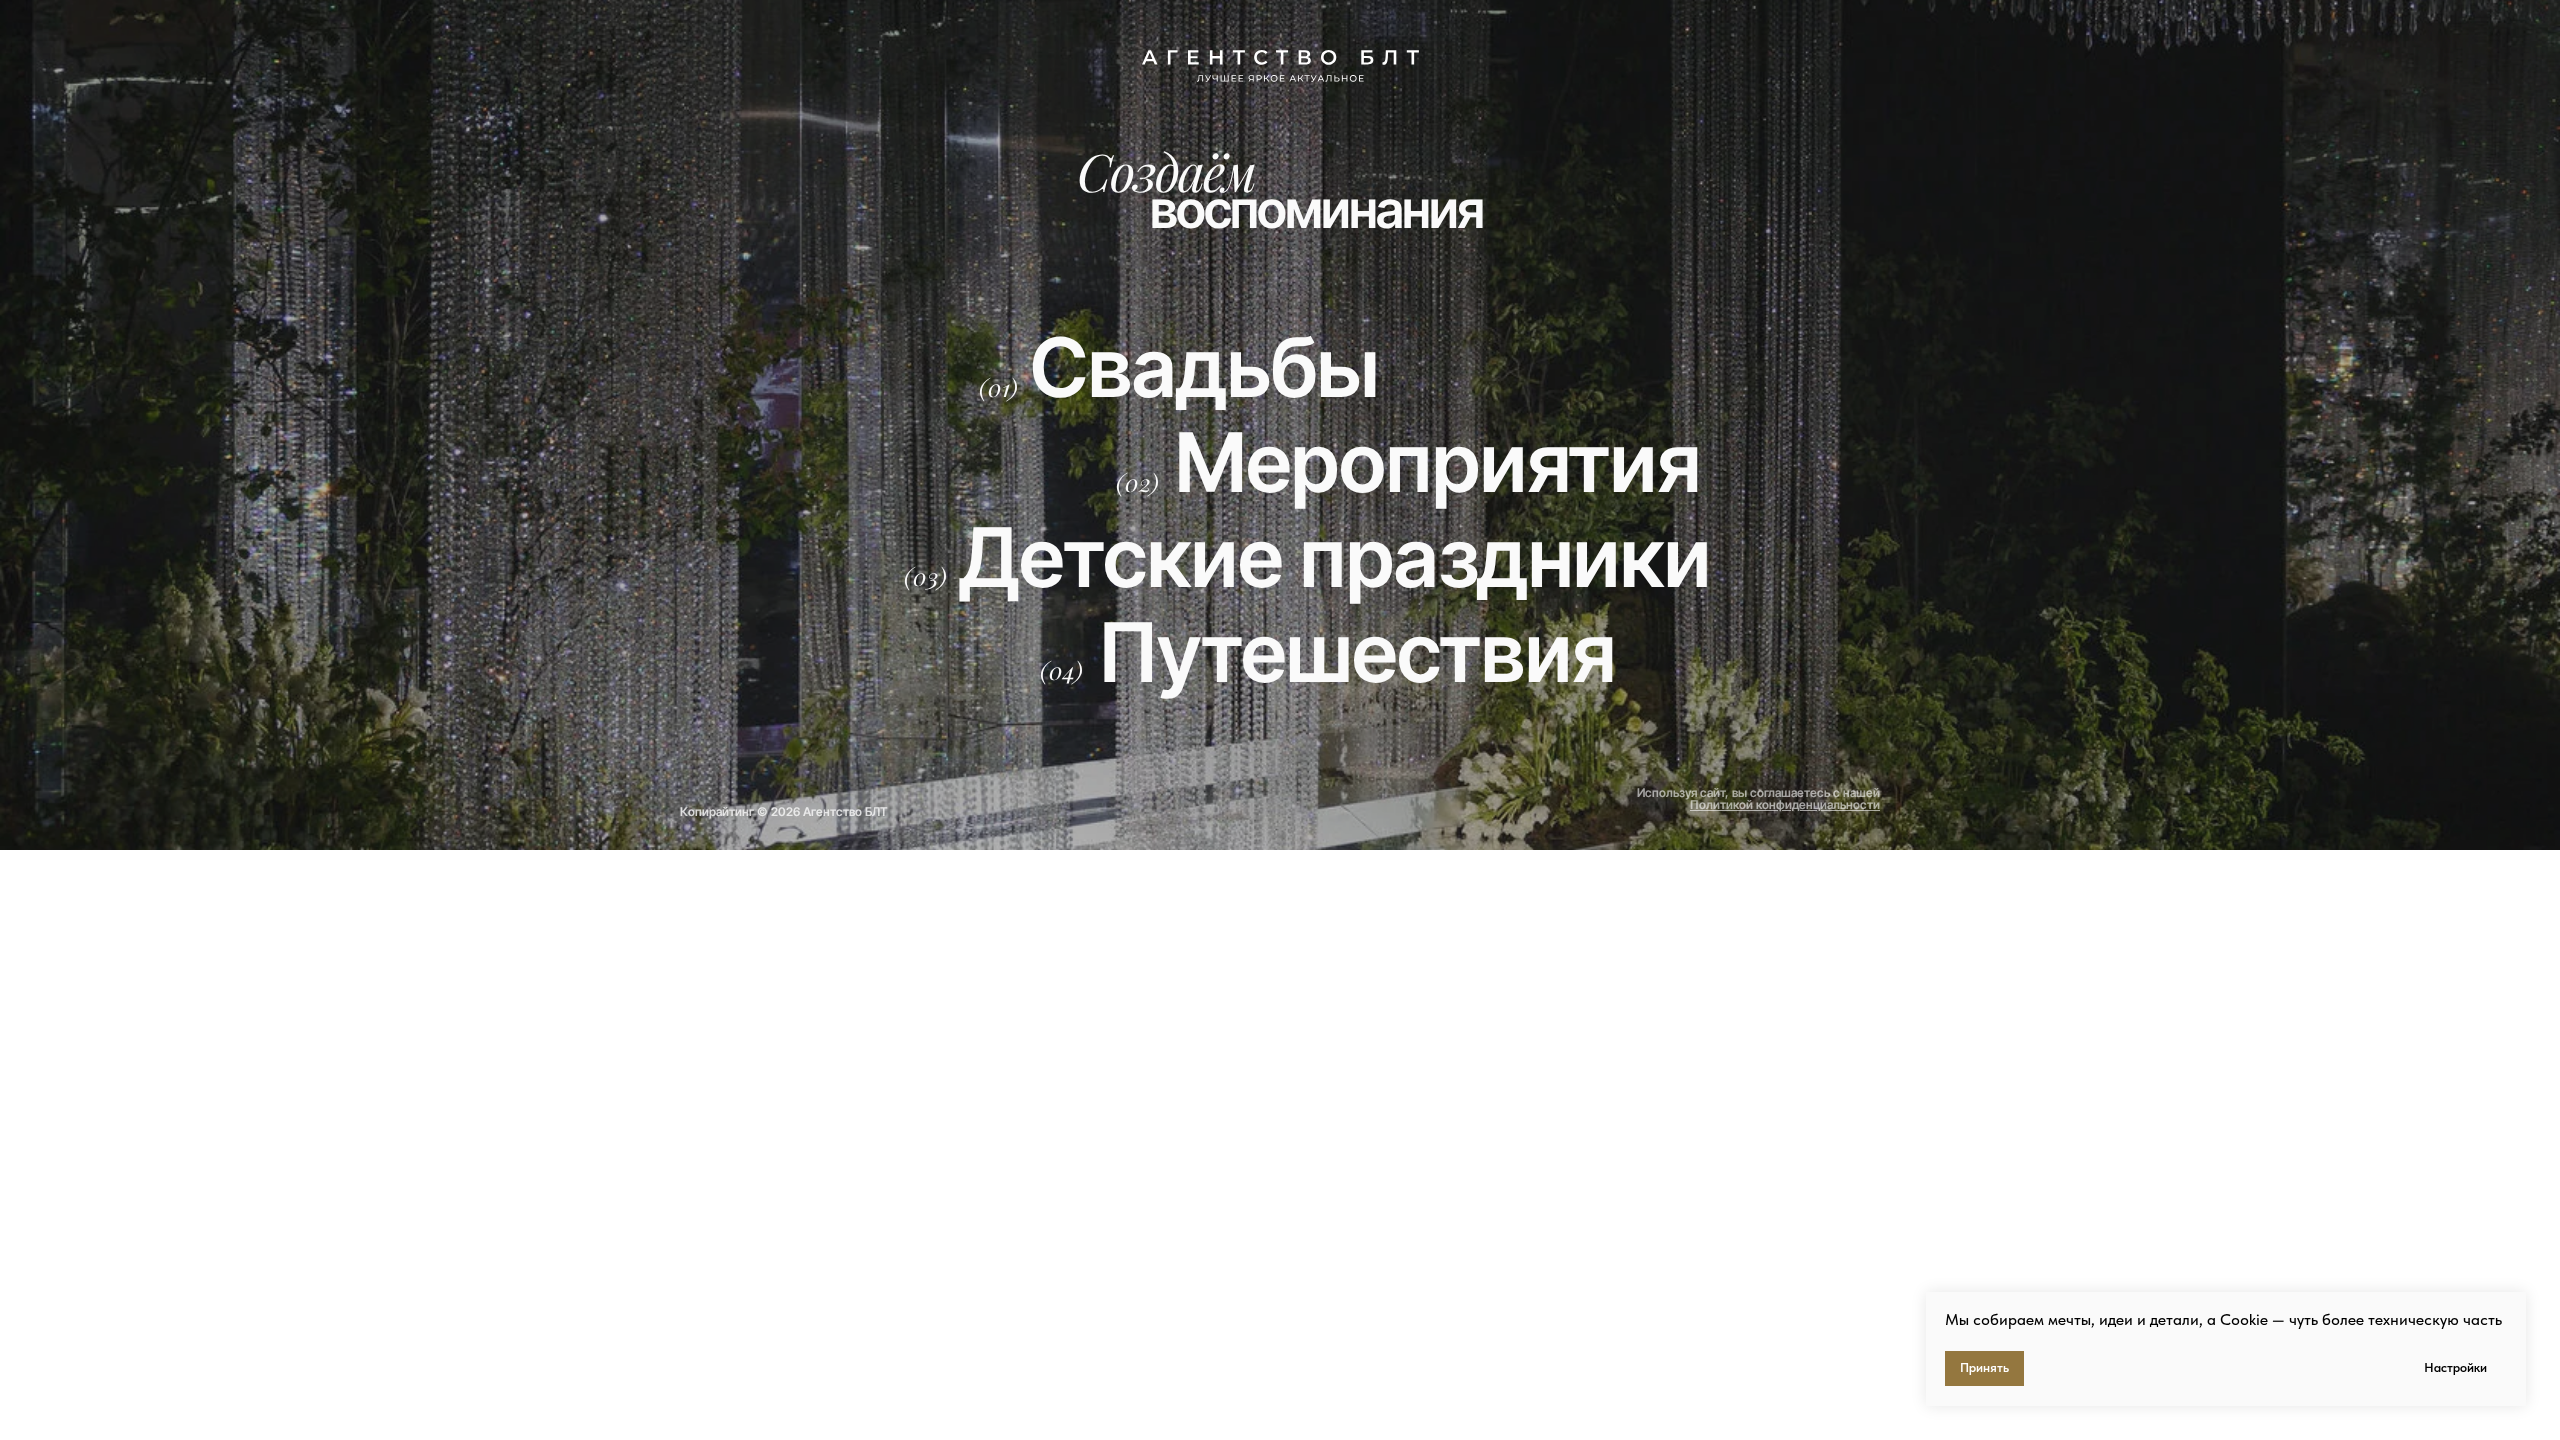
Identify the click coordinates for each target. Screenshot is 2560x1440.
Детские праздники (1335, 557)
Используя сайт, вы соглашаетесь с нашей (1758, 798)
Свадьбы (1204, 367)
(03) (925, 576)
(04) (1061, 670)
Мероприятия (1438, 462)
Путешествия (1357, 652)
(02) (1137, 482)
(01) (998, 387)
